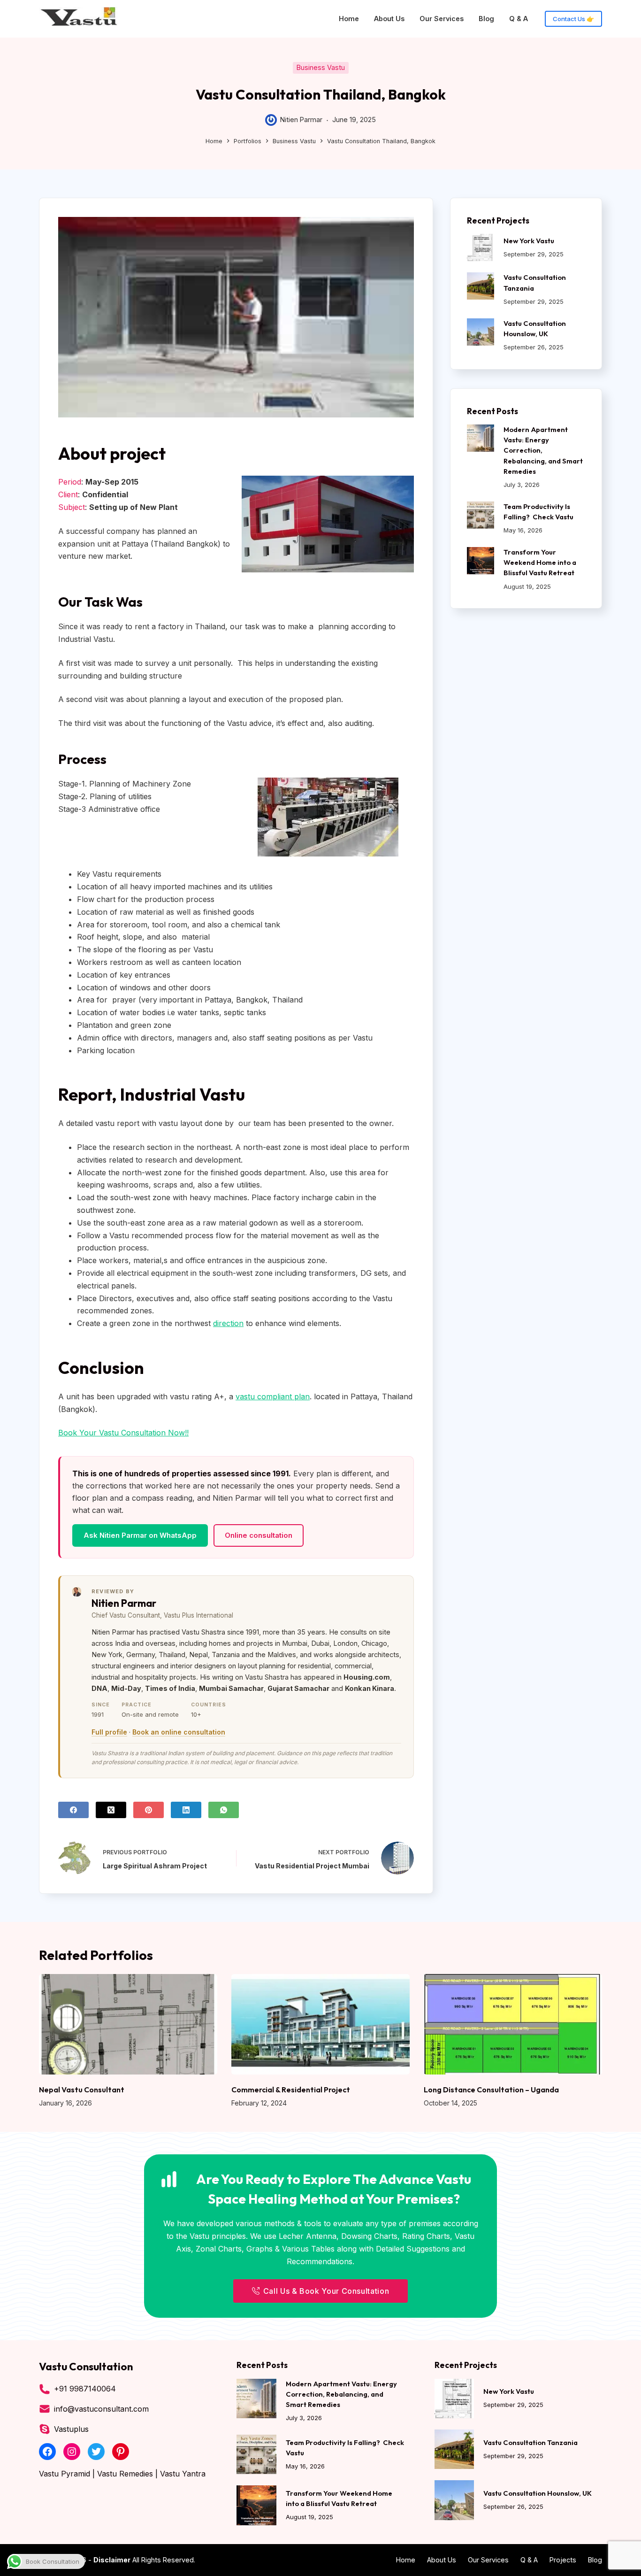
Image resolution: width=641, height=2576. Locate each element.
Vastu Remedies (125, 2474)
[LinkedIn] (186, 1810)
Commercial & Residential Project (291, 2090)
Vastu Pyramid (65, 2474)
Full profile (109, 1732)
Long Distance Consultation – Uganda (491, 2090)
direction (228, 1323)
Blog (486, 19)
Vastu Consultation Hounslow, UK (538, 2493)
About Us (389, 19)
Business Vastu (321, 67)
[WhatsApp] (224, 1810)
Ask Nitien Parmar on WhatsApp (140, 1535)
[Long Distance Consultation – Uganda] (513, 2024)
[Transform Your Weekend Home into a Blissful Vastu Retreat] (481, 561)
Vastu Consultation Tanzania (530, 2442)
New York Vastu (529, 241)
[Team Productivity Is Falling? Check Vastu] (481, 515)
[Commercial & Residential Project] (320, 2024)
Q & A (519, 19)
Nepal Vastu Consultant (82, 2090)
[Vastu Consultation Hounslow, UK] (481, 332)
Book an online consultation (179, 1732)
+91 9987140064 (85, 2389)
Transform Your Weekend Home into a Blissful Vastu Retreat (540, 562)
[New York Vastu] (481, 247)
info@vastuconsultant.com (101, 2409)
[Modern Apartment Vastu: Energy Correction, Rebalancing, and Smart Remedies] (481, 438)
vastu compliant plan (273, 1396)
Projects (563, 2560)
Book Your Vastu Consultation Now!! (123, 1433)
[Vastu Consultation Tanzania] (481, 286)
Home (349, 19)
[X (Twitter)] (111, 1810)
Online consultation (259, 1535)
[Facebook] (73, 1810)
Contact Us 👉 (573, 19)
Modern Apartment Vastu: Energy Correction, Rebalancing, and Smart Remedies (341, 2394)
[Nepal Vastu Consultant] (128, 2024)
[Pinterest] (149, 1810)
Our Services (442, 19)
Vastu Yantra (183, 2474)
